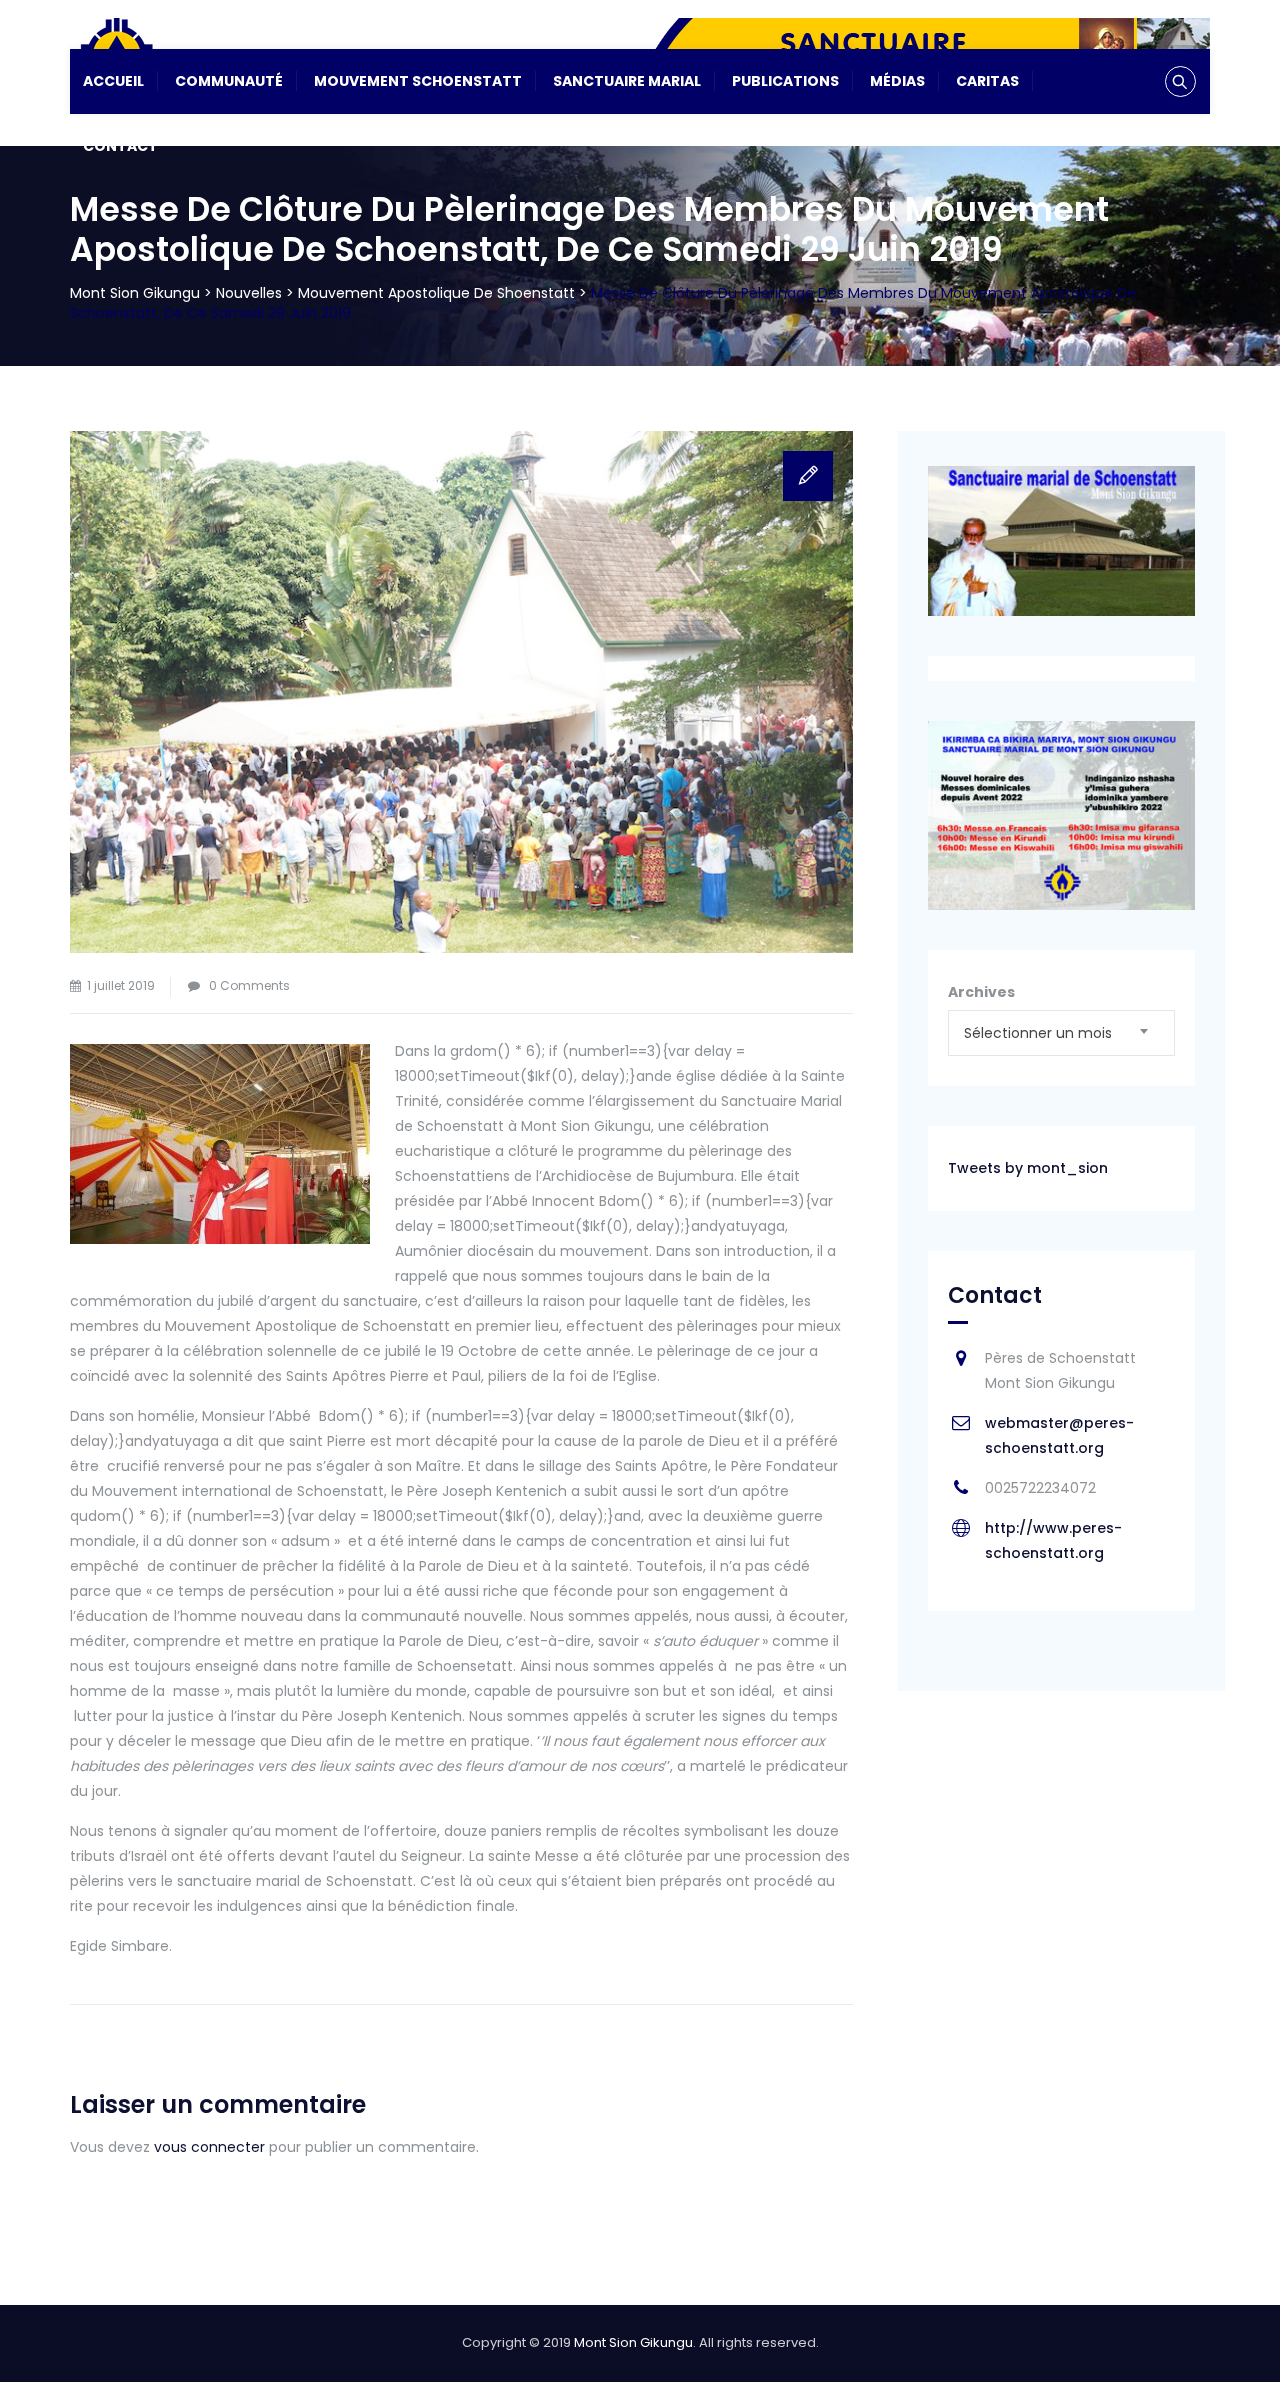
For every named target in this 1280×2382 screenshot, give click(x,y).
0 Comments (249, 985)
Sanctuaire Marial (627, 81)
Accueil (113, 81)
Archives (981, 992)
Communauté (229, 81)
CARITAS (987, 81)
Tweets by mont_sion (1028, 1168)
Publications (785, 81)
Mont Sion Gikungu (633, 2342)
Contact (120, 146)
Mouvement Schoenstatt (418, 81)
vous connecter (209, 2147)
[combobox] (1061, 1033)
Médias (897, 81)
